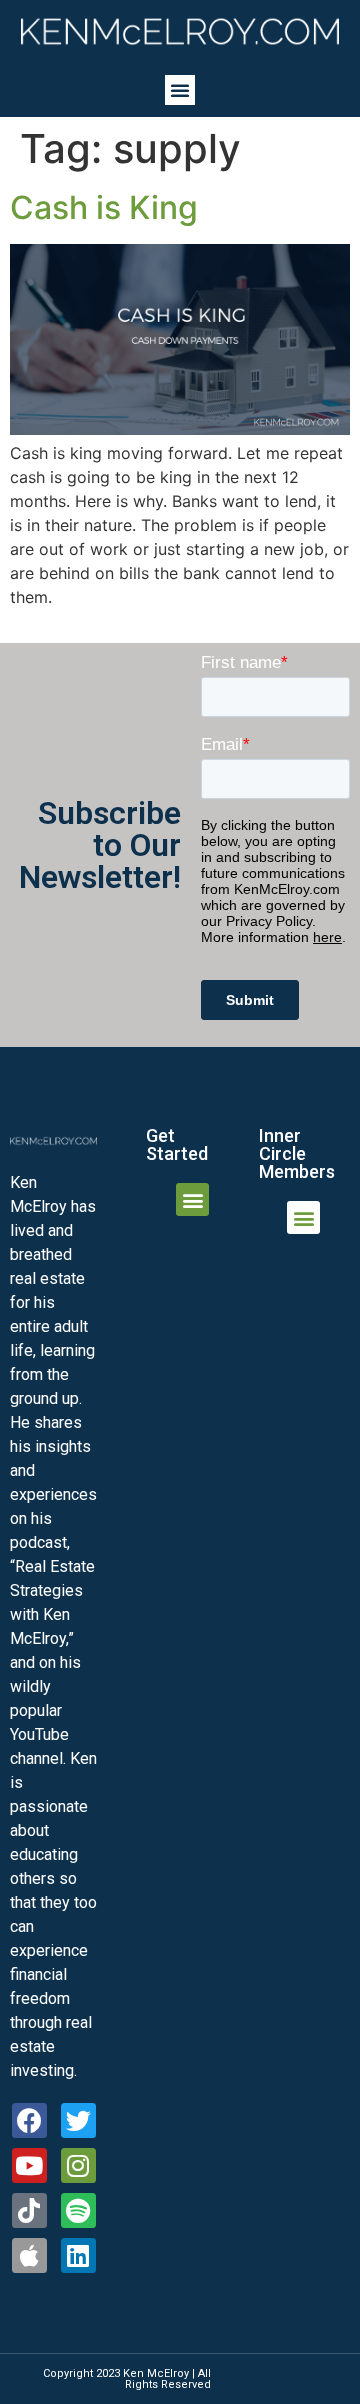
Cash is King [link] (104, 207)
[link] (180, 31)
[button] (180, 90)
